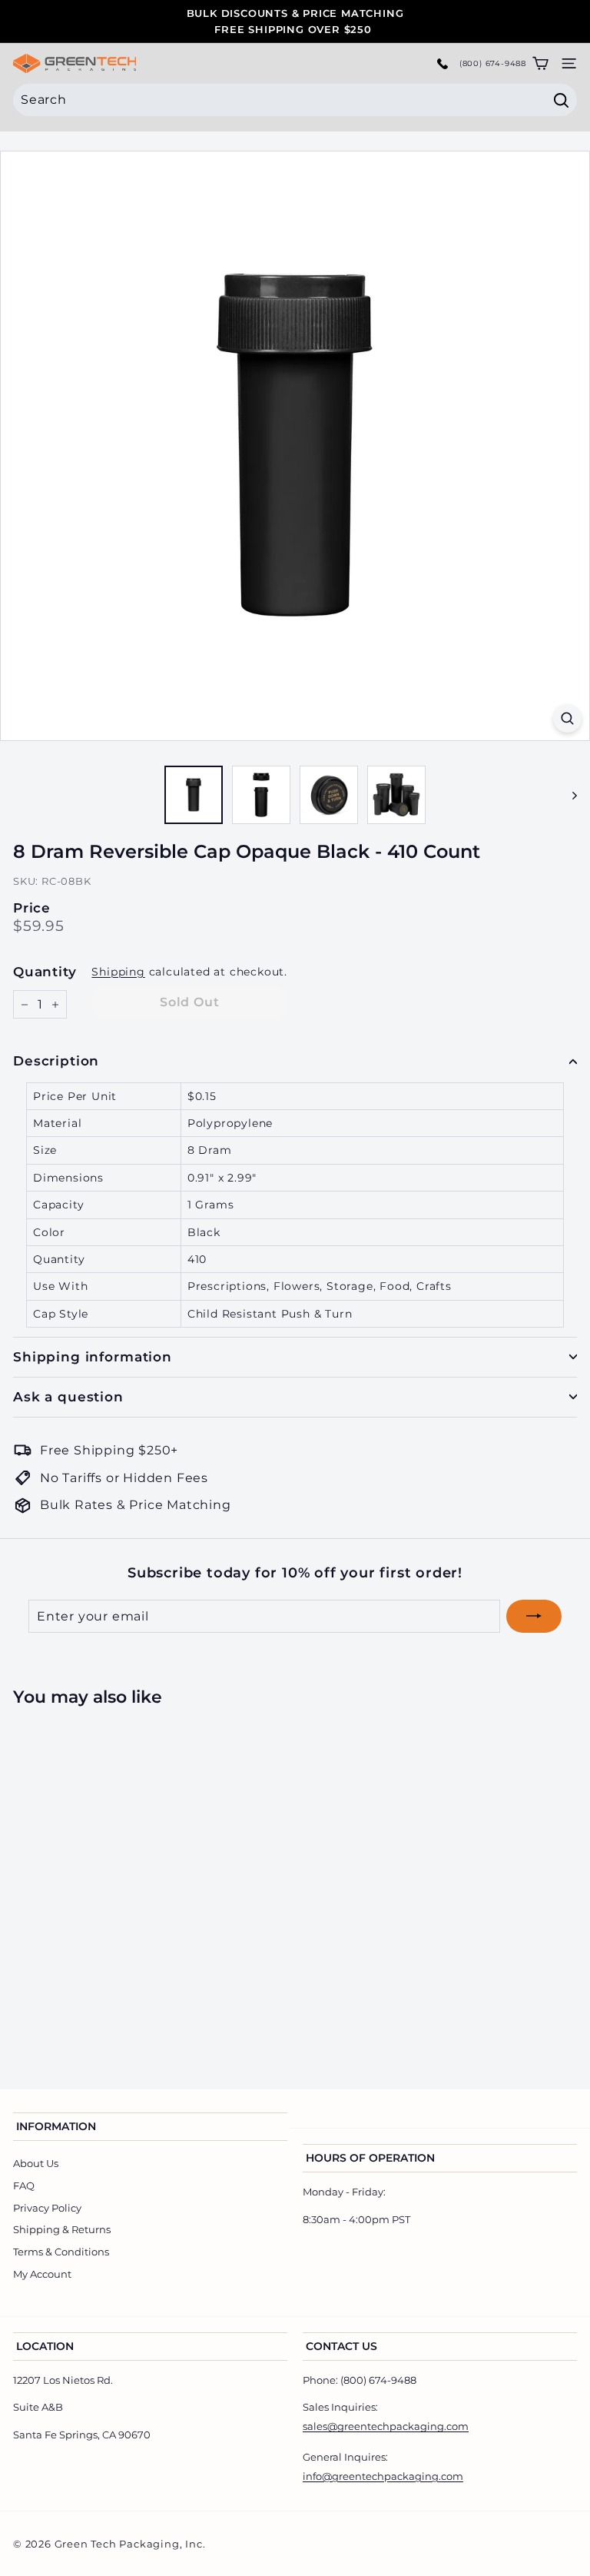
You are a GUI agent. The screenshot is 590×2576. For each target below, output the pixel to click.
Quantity (45, 972)
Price (32, 908)
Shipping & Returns (62, 2229)
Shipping (118, 972)
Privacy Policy (47, 2208)
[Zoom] (567, 718)
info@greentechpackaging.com (383, 2476)
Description (56, 1061)
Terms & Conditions (61, 2252)
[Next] (567, 795)
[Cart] (540, 63)
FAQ (24, 2185)
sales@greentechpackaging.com (386, 2426)
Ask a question (68, 1397)
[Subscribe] (534, 1617)
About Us (36, 2163)
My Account (42, 2274)
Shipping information (93, 1357)
